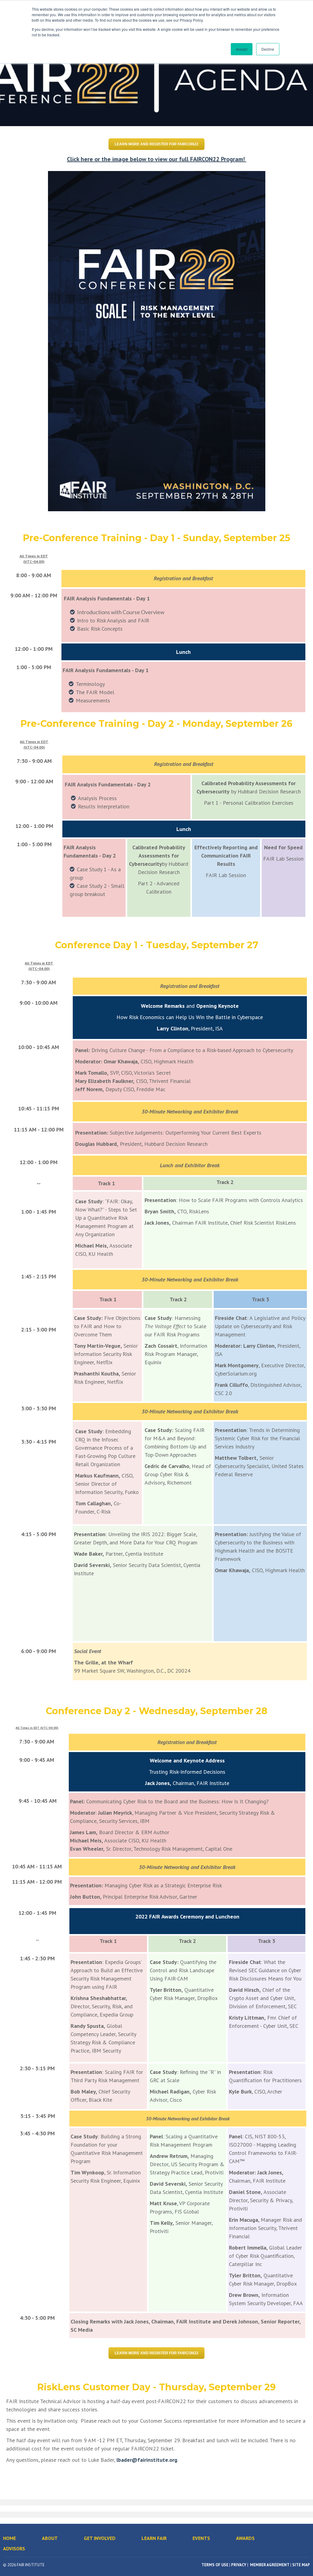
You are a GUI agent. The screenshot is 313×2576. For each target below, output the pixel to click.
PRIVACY (239, 2565)
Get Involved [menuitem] (100, 2538)
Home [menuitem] (9, 2538)
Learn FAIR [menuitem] (154, 2538)
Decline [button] (268, 49)
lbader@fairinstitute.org (147, 2460)
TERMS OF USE (215, 2565)
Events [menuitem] (201, 2538)
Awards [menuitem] (245, 2538)
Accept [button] (242, 49)
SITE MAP (301, 2565)
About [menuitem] (50, 2538)
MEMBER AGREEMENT (269, 2565)
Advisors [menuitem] (14, 2549)
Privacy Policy (191, 20)
